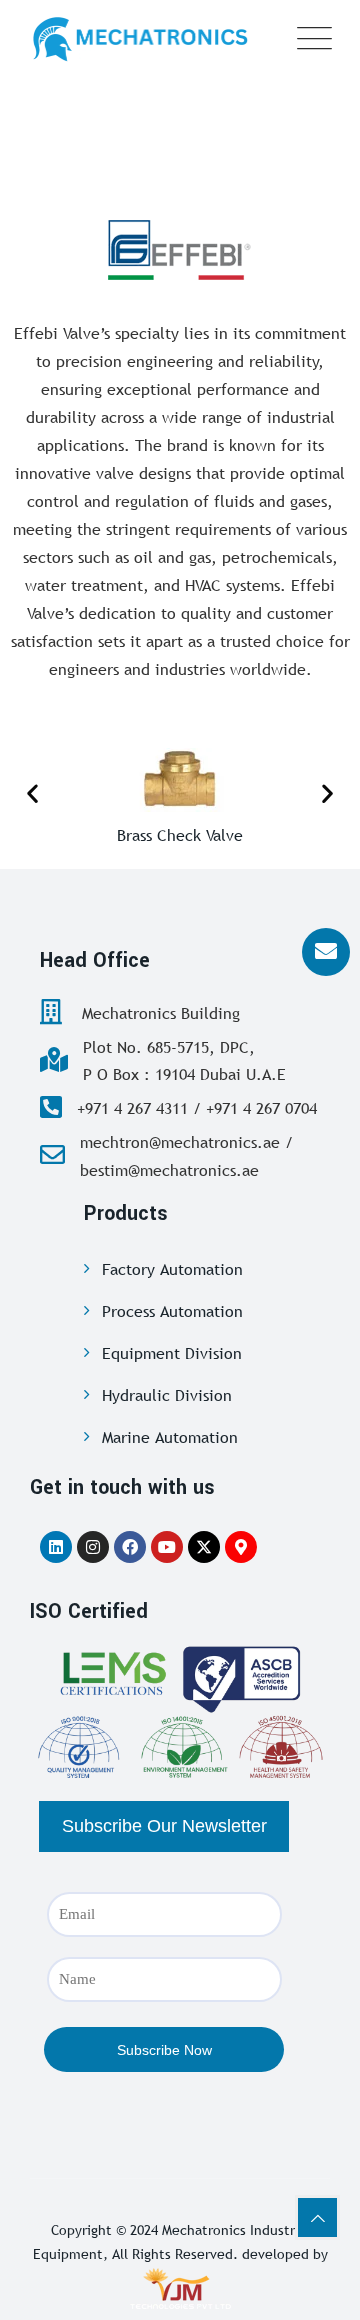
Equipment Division (172, 1353)
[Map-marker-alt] (241, 1547)
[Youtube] (167, 1547)
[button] (32, 793)
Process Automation (172, 1311)
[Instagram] (93, 1547)
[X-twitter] (204, 1547)
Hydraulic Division (167, 1395)
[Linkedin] (56, 1547)
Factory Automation (172, 1269)
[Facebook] (130, 1547)
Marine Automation (170, 1437)
